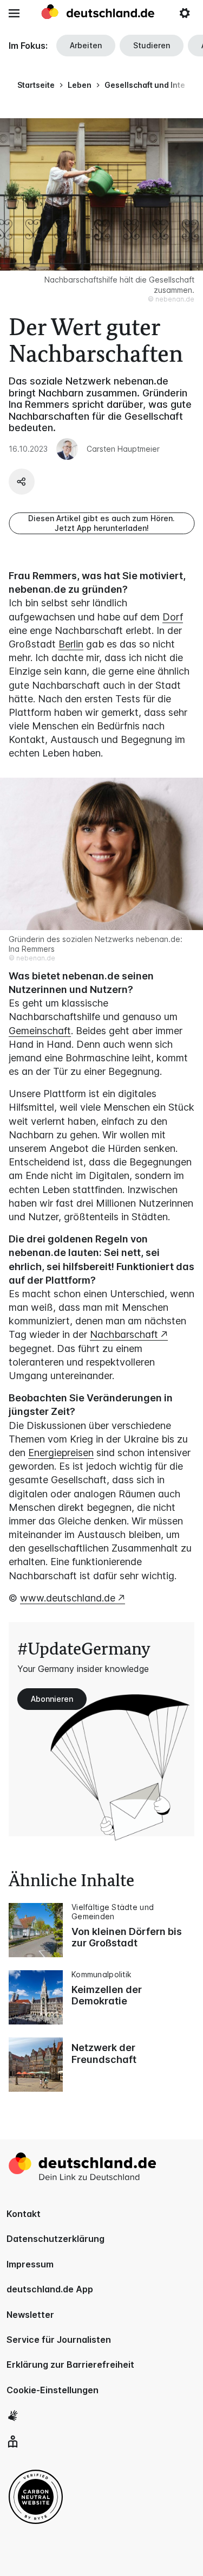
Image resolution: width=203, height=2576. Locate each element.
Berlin (71, 644)
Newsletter (30, 2315)
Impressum (30, 2264)
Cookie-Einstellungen (53, 2390)
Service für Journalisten (59, 2340)
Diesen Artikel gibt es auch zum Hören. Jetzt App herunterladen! (101, 523)
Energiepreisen (61, 1453)
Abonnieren (52, 1699)
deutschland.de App (50, 2289)
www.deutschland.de (68, 1598)
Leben (80, 85)
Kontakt (24, 2214)
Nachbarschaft (124, 1334)
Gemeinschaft (40, 1031)
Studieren (152, 45)
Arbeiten (86, 45)
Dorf (173, 617)
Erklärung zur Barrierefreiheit (70, 2364)
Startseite (36, 85)
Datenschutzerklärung (55, 2239)
